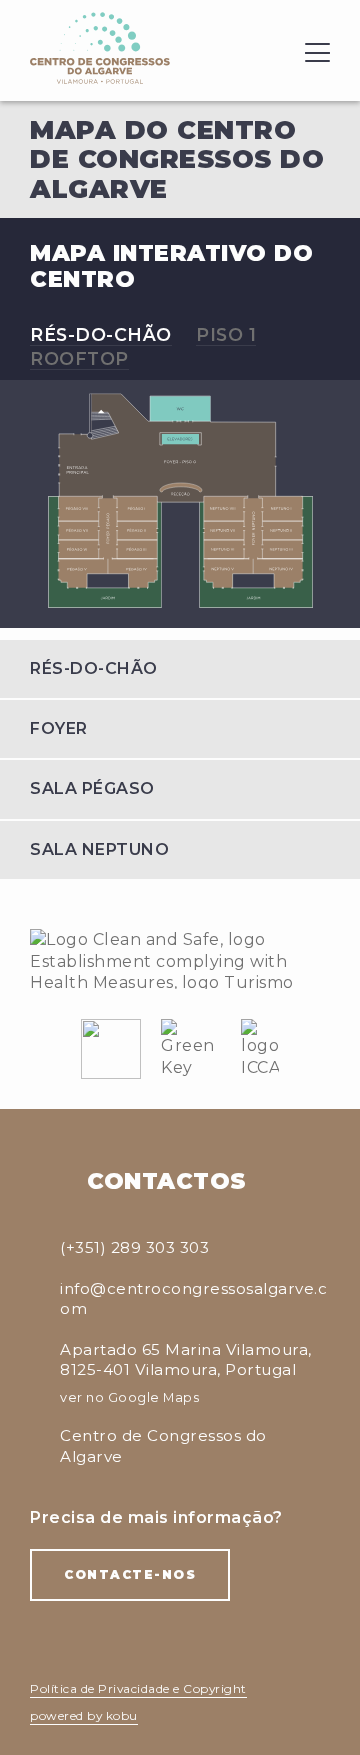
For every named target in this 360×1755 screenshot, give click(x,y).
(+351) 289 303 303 (134, 1247)
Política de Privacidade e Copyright (138, 1688)
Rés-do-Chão (101, 334)
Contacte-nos (130, 1574)
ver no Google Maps (129, 1397)
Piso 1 (226, 334)
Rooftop (79, 358)
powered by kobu (84, 1715)
